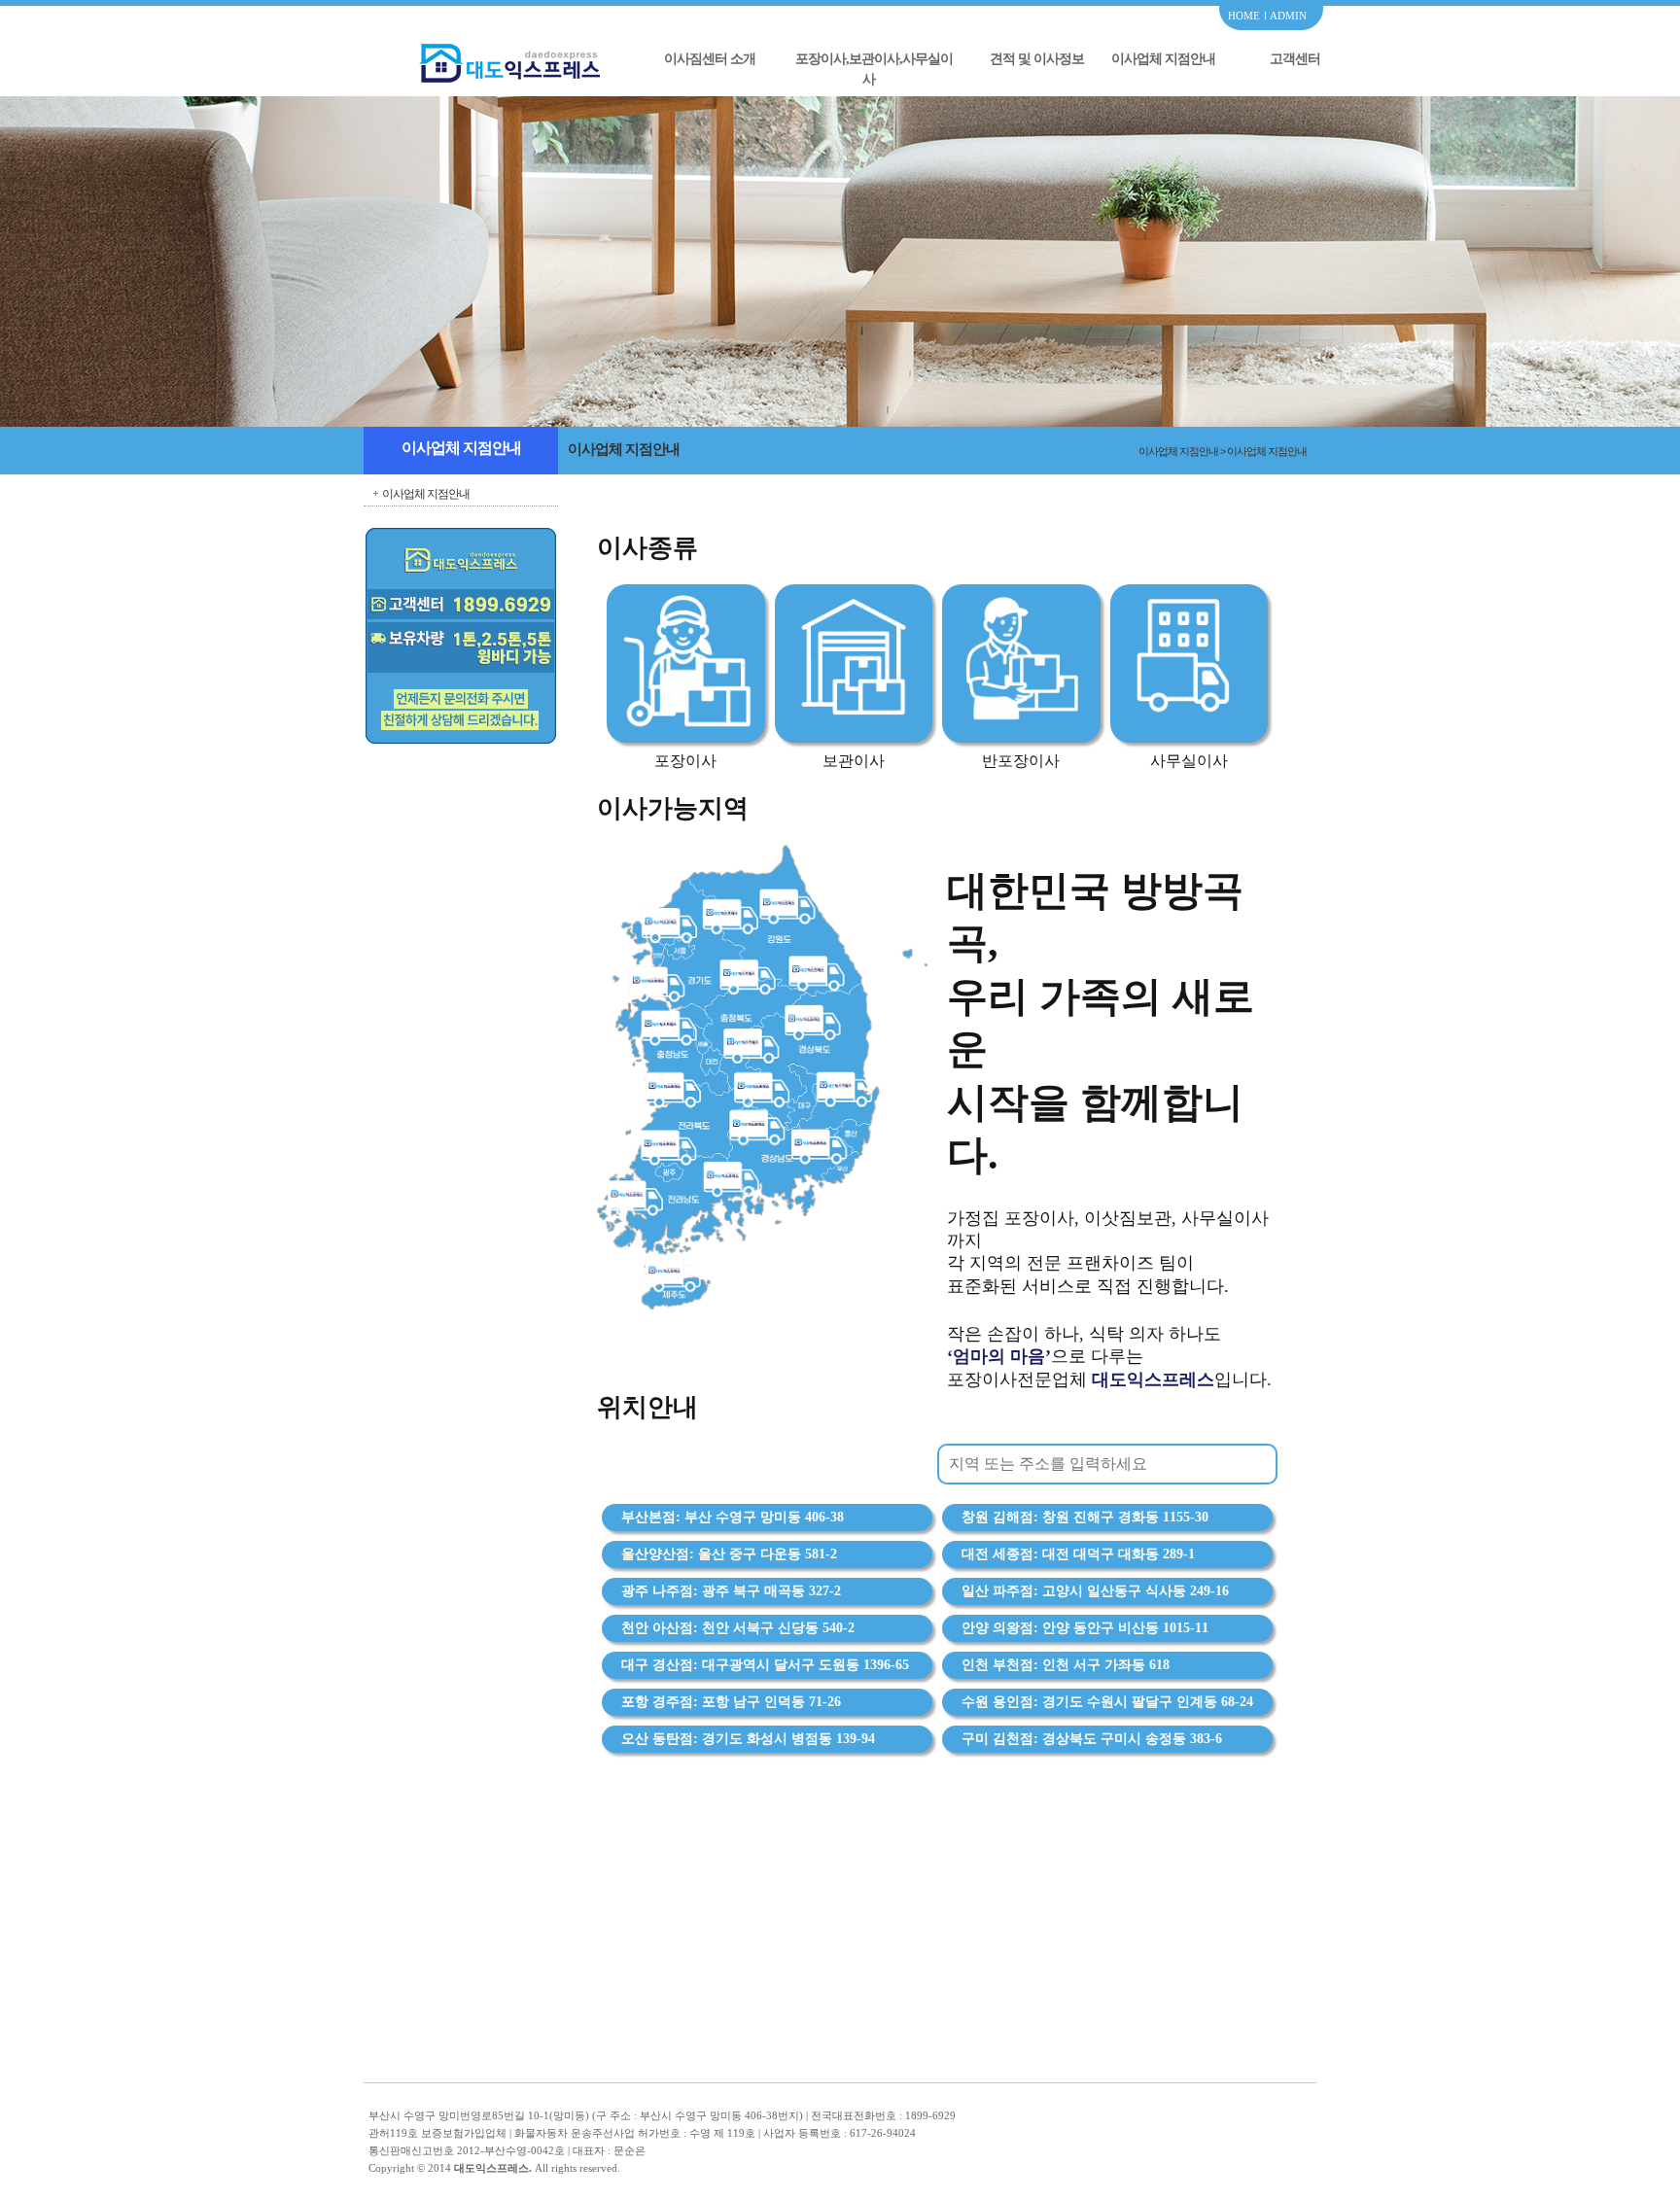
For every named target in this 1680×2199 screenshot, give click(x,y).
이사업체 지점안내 (1163, 59)
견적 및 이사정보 (1037, 59)
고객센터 (1295, 59)
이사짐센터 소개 (710, 59)
